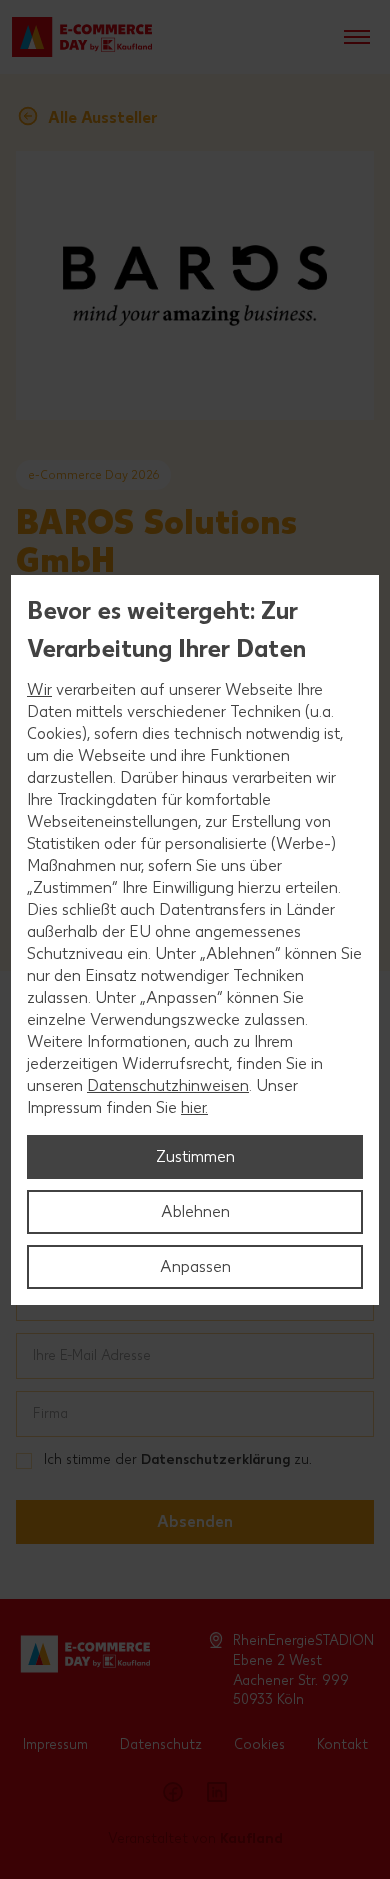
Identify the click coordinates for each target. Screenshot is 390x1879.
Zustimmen (195, 1156)
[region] (195, 940)
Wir (39, 689)
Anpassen (195, 1266)
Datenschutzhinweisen (168, 1085)
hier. (194, 1107)
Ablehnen (195, 1211)
